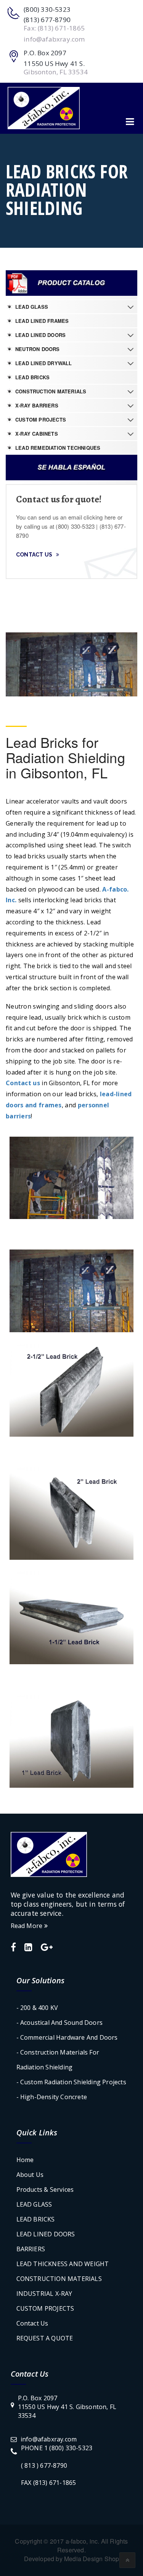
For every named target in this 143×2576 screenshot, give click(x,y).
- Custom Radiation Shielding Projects (71, 2082)
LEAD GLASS (32, 307)
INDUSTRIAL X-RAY (44, 2294)
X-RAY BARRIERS (37, 405)
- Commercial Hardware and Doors (67, 2037)
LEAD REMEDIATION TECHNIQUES (58, 448)
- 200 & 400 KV (37, 2008)
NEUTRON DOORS (38, 349)
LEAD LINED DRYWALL (44, 363)
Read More (27, 1926)
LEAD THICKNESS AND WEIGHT (63, 2264)
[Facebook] (13, 1948)
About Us (30, 2175)
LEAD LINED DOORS (40, 335)
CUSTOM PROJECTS (41, 419)
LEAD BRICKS (32, 377)
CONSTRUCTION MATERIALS (51, 391)
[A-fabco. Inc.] (44, 108)
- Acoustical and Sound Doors (60, 2023)
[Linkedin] (28, 1948)
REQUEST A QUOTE (45, 2338)
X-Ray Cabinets (37, 434)
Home (25, 2160)
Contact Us (34, 555)
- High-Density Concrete (52, 2097)
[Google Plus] (47, 1948)
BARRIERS (31, 2249)
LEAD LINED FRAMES (42, 321)
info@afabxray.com (49, 2439)
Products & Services (45, 2189)
